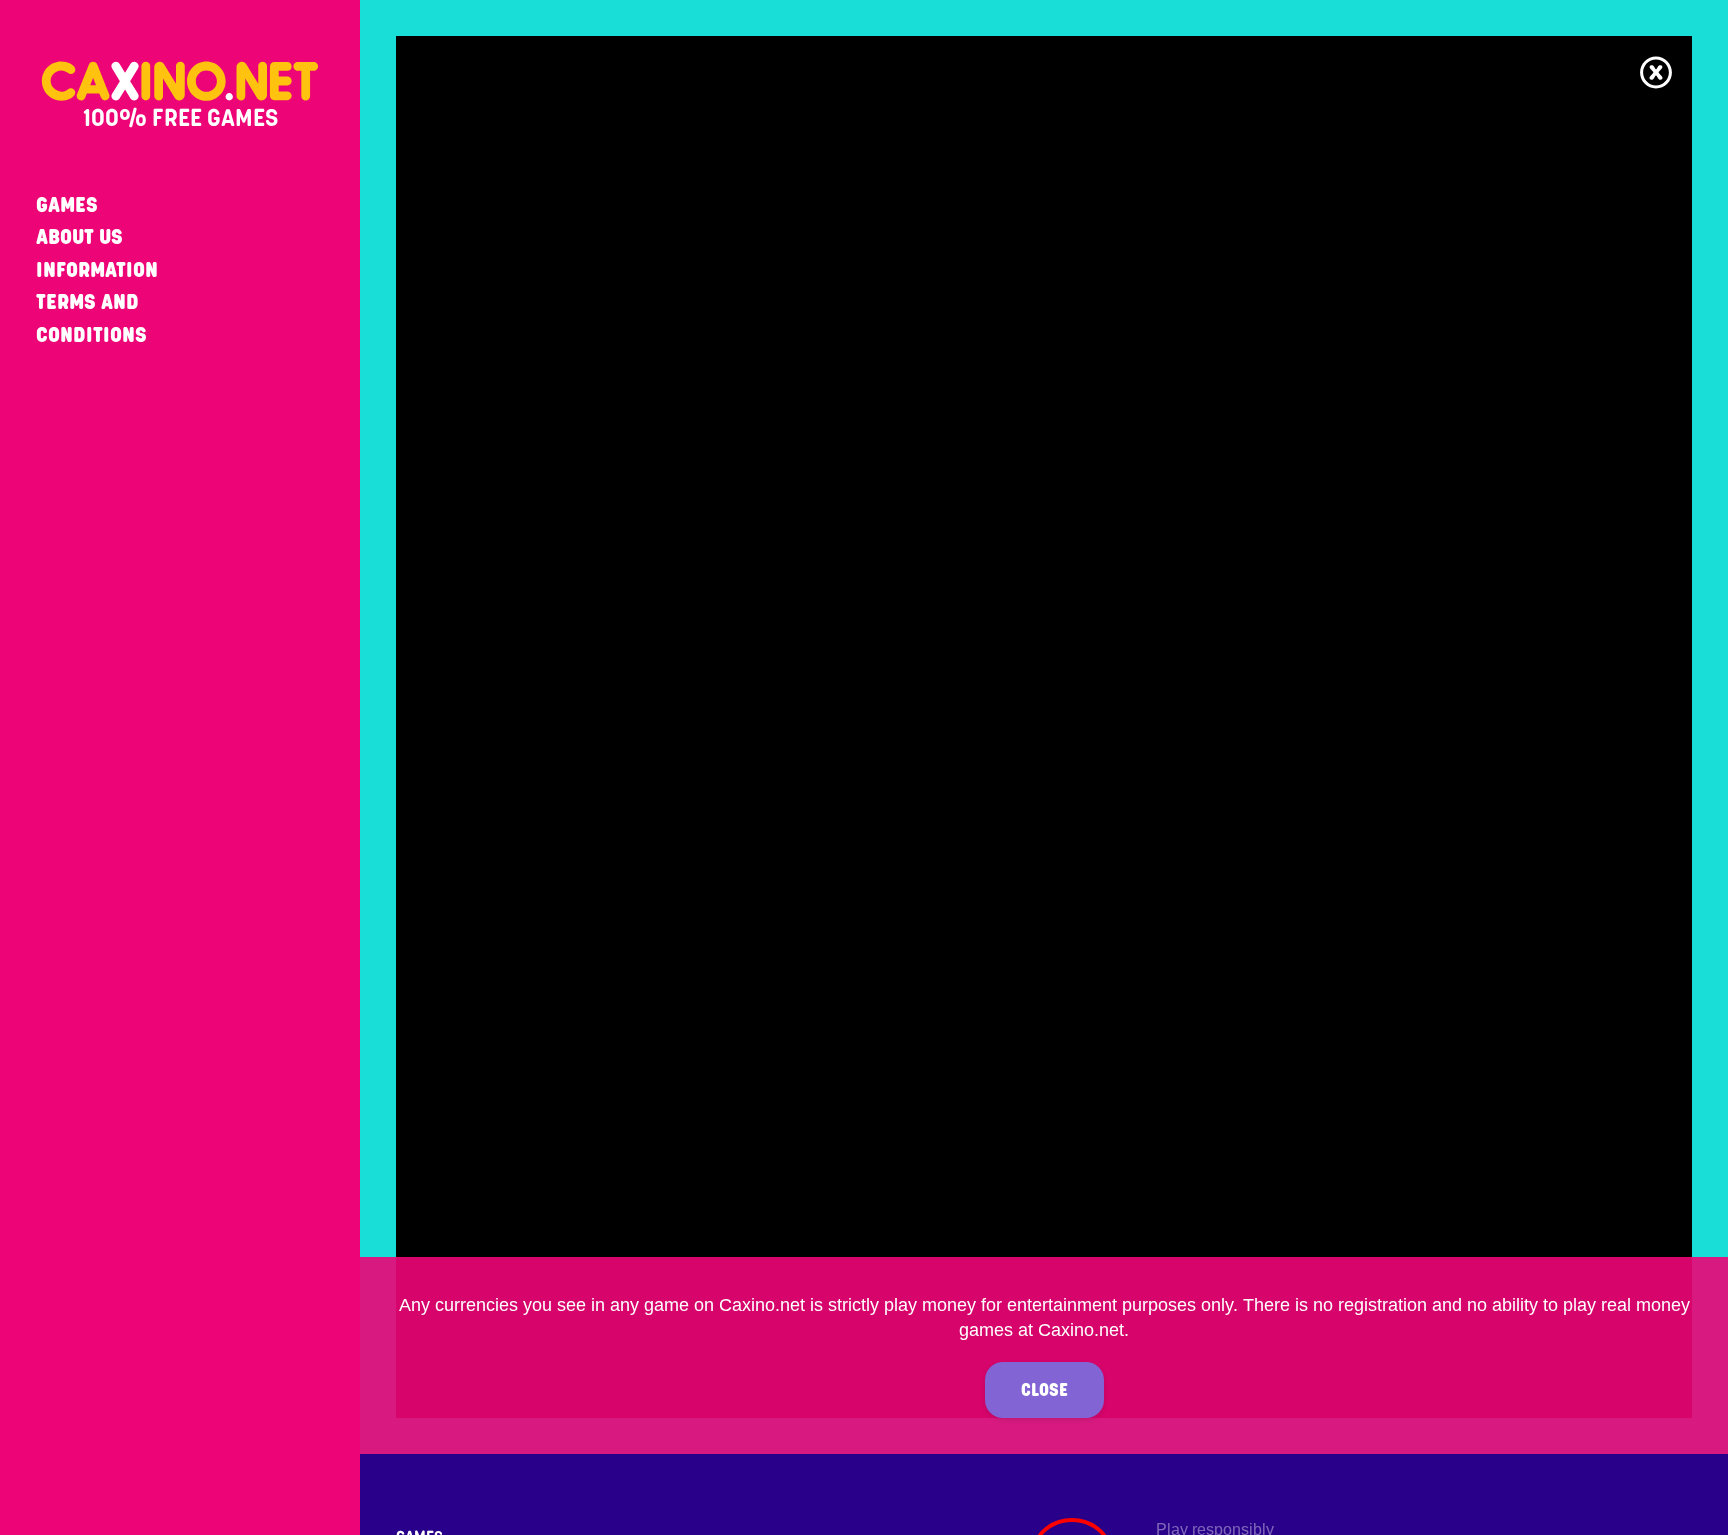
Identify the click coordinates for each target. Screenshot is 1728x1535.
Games (67, 204)
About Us (79, 236)
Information (97, 269)
